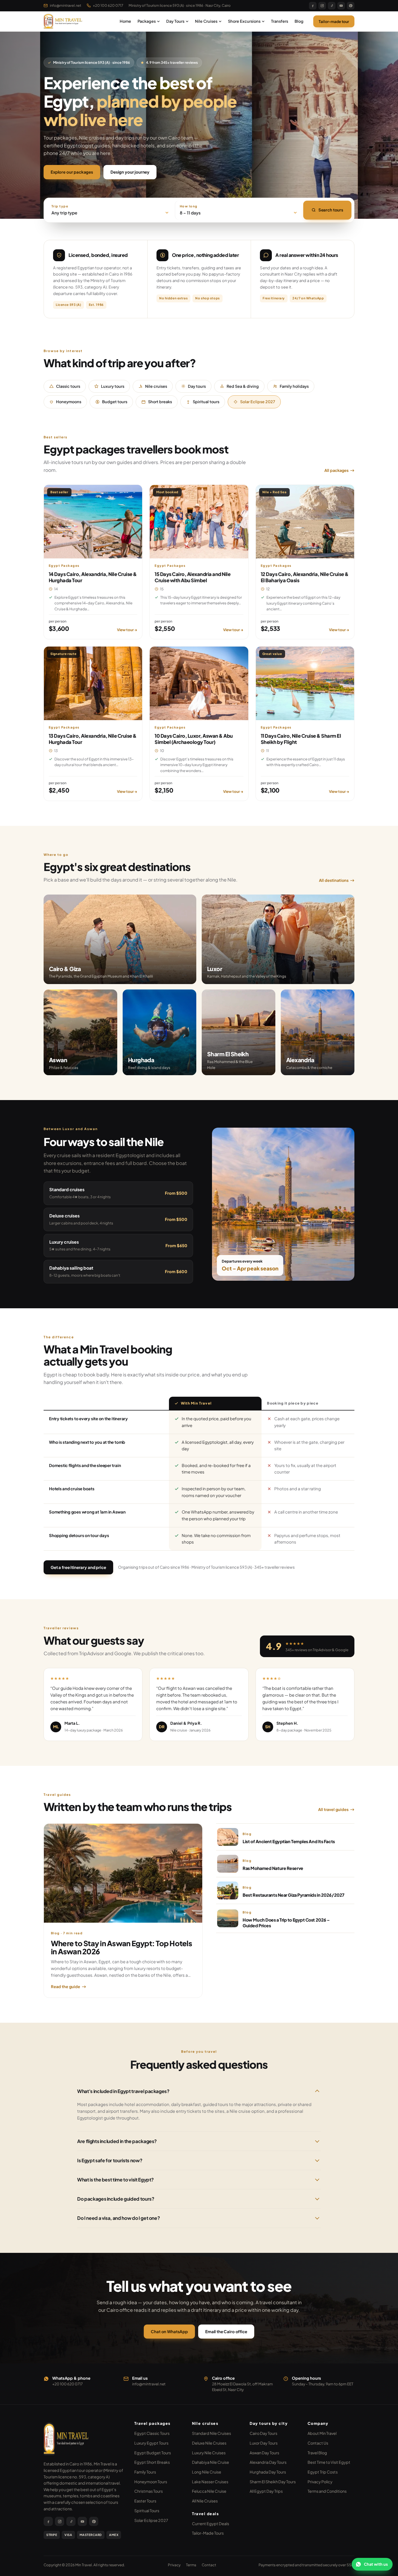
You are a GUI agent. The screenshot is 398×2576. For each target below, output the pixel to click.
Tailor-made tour (334, 21)
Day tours (197, 386)
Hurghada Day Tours (268, 2472)
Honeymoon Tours (151, 2482)
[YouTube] (341, 6)
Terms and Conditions (327, 2491)
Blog (299, 21)
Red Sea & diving (243, 386)
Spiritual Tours (147, 2511)
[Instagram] (322, 6)
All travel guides (333, 1809)
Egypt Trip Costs (323, 2472)
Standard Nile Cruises (211, 2433)
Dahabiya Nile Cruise (211, 2462)
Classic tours (68, 386)
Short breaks (160, 402)
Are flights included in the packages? (117, 2141)
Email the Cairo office (226, 2331)
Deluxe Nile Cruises (209, 2443)
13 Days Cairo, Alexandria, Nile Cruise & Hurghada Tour (93, 739)
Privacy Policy (320, 2482)
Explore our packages (72, 172)
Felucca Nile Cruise (209, 2491)
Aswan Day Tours (264, 2453)
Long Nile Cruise (207, 2472)
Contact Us (318, 2443)
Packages (147, 21)
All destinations (334, 880)
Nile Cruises (206, 21)
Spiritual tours (206, 402)
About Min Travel (322, 2433)
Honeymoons (69, 402)
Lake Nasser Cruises (210, 2482)
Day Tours (175, 21)
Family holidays (294, 386)
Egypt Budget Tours (153, 2453)
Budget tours (115, 402)
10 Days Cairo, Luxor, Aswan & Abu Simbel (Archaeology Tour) (194, 739)
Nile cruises (156, 386)
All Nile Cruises (205, 2501)
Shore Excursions (244, 21)
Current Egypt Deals (211, 2524)
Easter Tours (145, 2501)
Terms (191, 2565)
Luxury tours (113, 386)
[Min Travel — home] (64, 21)
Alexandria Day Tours (268, 2462)
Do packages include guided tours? (116, 2199)
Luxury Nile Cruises (209, 2453)
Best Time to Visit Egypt (329, 2462)
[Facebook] (313, 6)
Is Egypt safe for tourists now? (110, 2160)
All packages (336, 470)
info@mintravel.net (66, 5)
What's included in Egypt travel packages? (123, 2091)
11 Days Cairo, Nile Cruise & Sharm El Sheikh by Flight (301, 739)
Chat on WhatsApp (169, 2331)
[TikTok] (332, 6)
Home (125, 21)
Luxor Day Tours (264, 2443)
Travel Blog (317, 2453)
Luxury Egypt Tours (151, 2443)
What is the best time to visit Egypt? (115, 2180)
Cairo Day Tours (263, 2433)
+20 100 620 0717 (108, 5)
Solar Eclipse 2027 (258, 402)
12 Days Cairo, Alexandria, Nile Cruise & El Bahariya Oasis (305, 577)
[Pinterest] (351, 6)
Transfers (280, 21)
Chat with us (376, 2564)
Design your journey (130, 172)
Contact (209, 2565)
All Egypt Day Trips (266, 2491)
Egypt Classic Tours (152, 2433)
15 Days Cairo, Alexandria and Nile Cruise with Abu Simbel (193, 577)
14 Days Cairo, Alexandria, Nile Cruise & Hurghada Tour (93, 577)
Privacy (174, 2565)
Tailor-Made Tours (208, 2533)
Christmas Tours (149, 2491)
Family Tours (145, 2472)
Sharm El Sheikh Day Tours (273, 2482)
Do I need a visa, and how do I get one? (118, 2218)
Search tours (331, 210)
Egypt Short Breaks (152, 2462)
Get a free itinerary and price (78, 1567)
